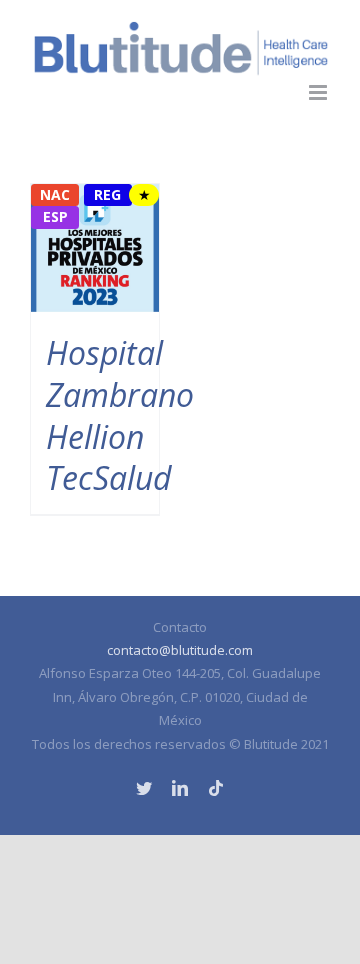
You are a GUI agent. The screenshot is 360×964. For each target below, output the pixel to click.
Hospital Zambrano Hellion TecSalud (120, 415)
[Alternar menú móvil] (319, 92)
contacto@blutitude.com (180, 650)
